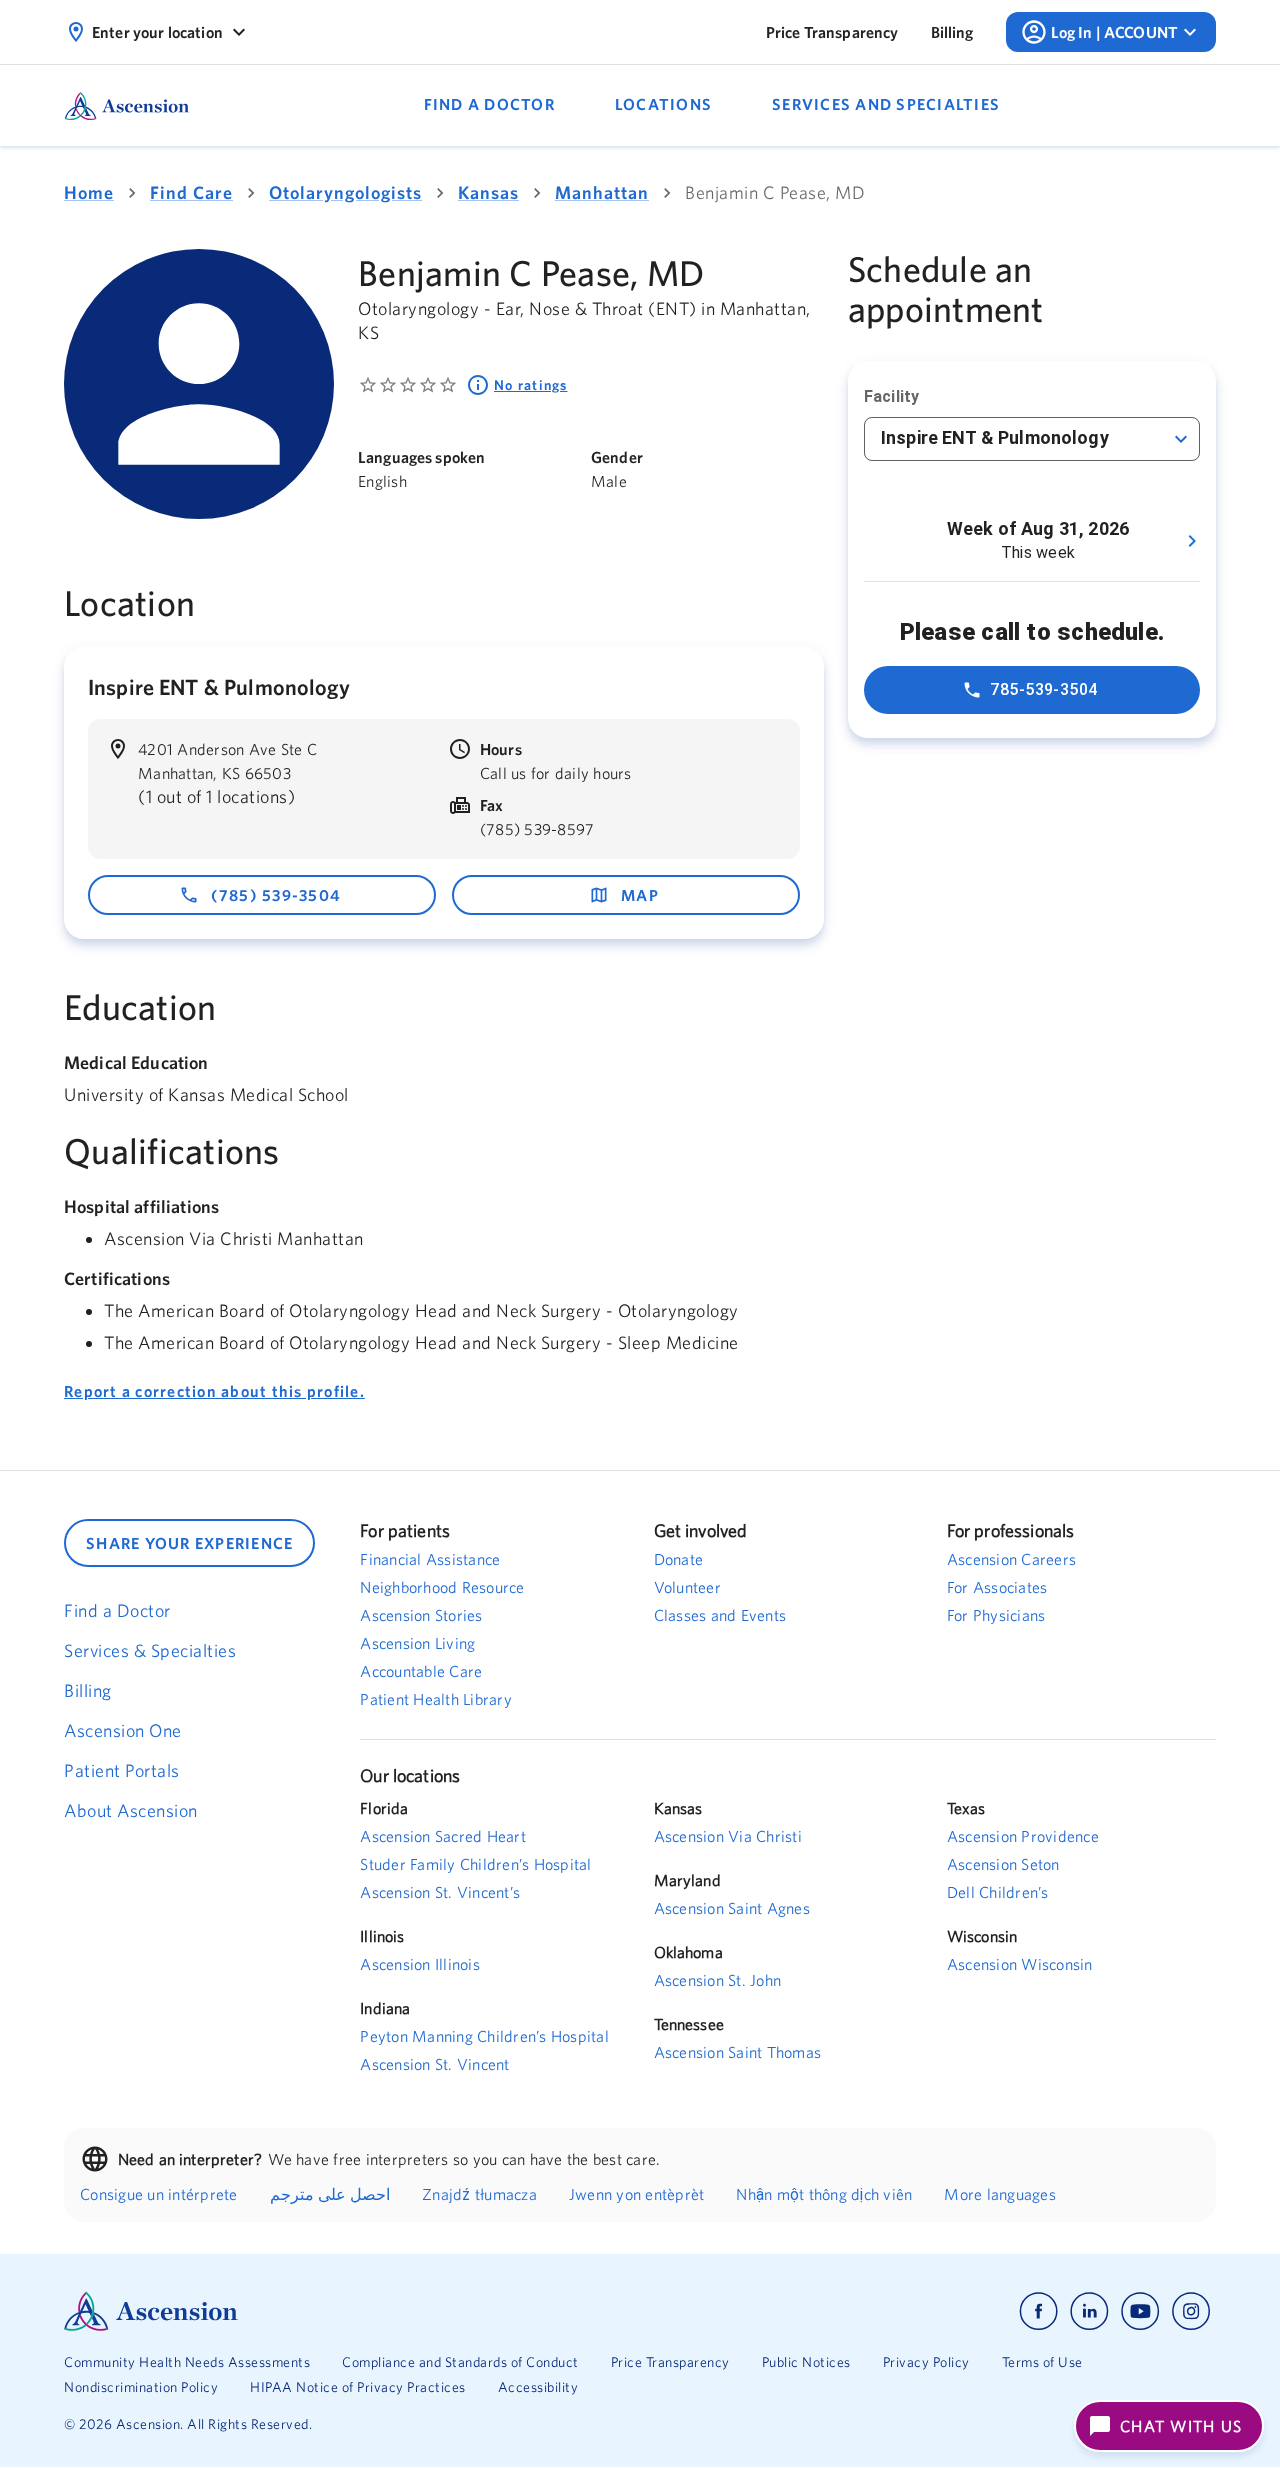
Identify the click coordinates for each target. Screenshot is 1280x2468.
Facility (891, 396)
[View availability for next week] (1192, 541)
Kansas (488, 192)
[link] (832, 32)
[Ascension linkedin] (1089, 2311)
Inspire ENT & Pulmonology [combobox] (995, 437)
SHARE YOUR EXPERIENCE (189, 1543)
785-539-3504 (1044, 689)
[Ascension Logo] (352, 2311)
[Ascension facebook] (1038, 2311)
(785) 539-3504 (276, 895)
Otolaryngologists (345, 192)
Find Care (191, 192)
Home (89, 192)
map (640, 895)
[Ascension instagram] (1191, 2311)
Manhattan (602, 192)
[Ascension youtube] (1140, 2311)
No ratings (531, 385)
